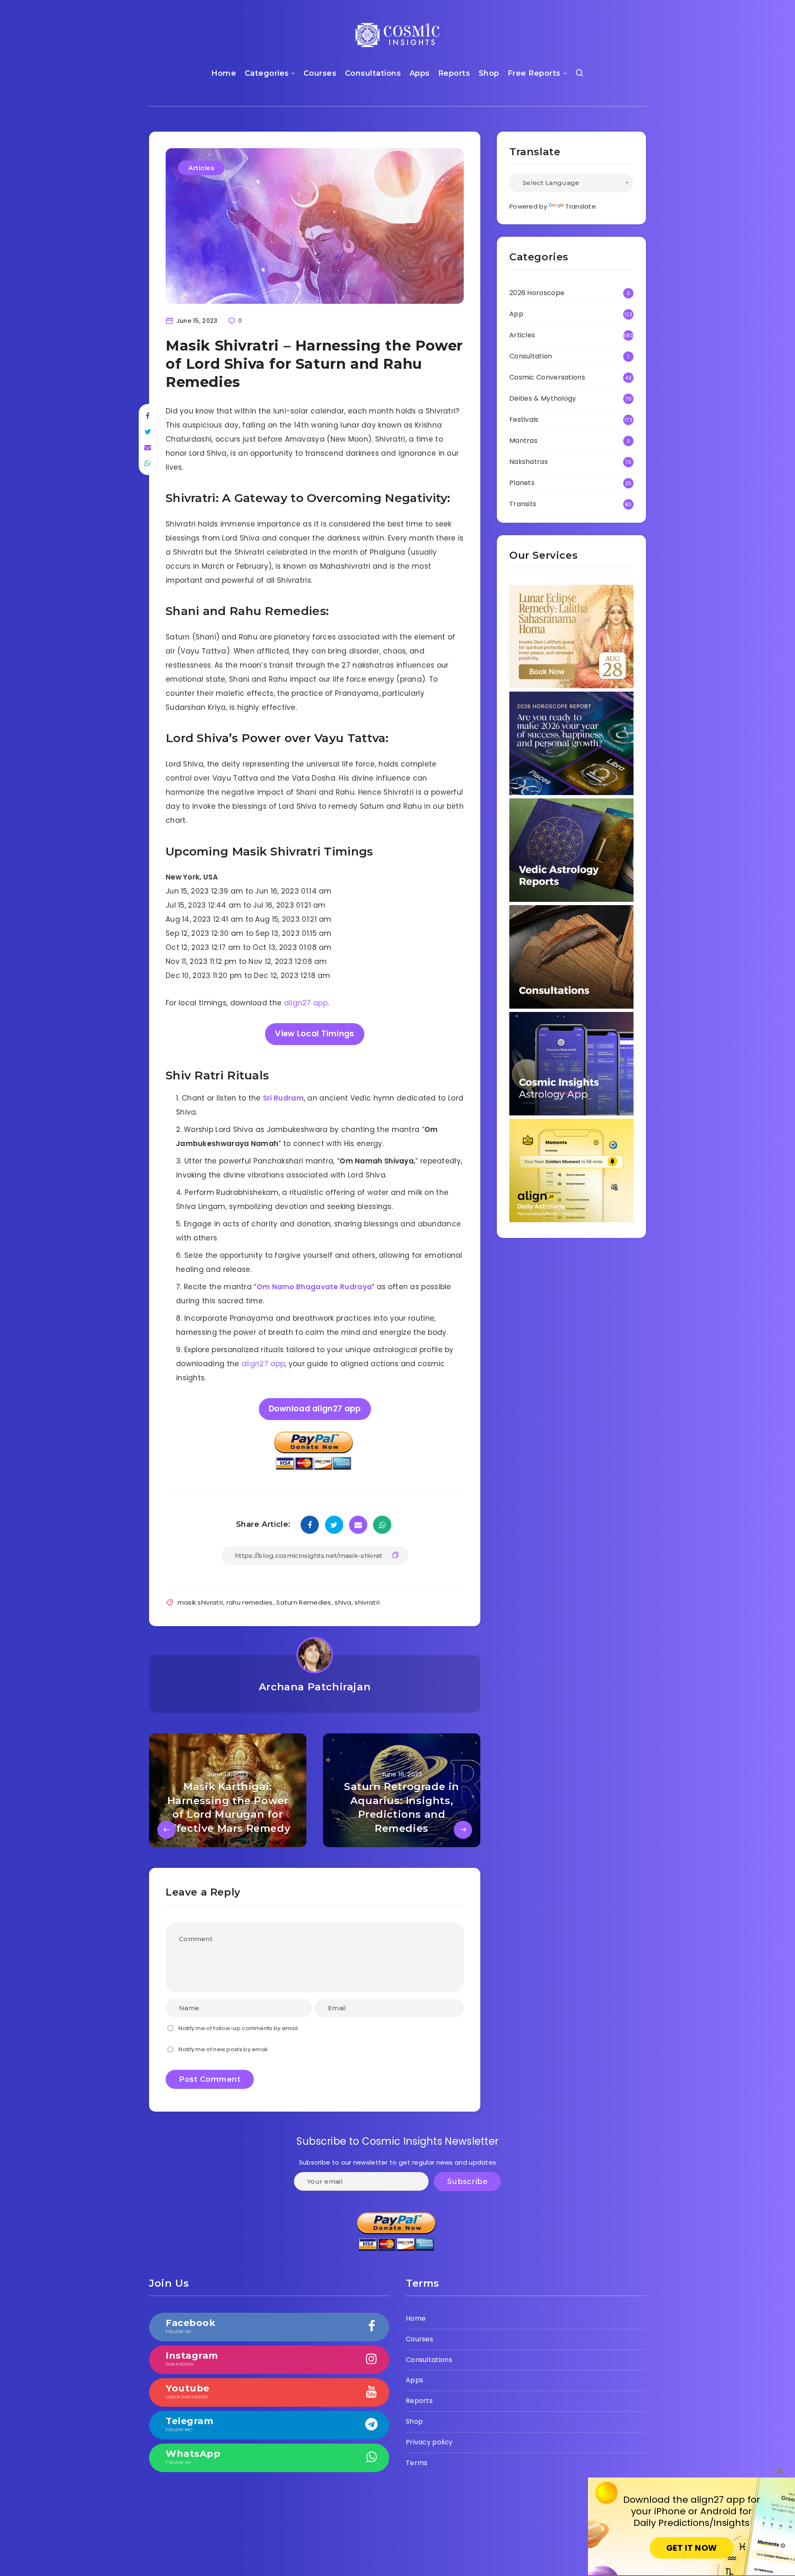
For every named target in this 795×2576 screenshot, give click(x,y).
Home (224, 73)
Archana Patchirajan (315, 1687)
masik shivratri (200, 1602)
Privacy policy (429, 2442)
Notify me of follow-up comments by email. (239, 2028)
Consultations (373, 73)
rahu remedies (250, 1602)
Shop (489, 73)
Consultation (531, 356)
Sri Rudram (283, 1098)
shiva (343, 1602)
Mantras (523, 441)
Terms (417, 2463)
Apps (420, 73)
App (516, 314)
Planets (522, 483)
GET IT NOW (692, 2548)
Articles (201, 168)
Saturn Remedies (304, 1602)
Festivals (524, 419)
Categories (267, 73)
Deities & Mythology (543, 398)
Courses (320, 73)
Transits (523, 504)
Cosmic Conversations (547, 377)
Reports (454, 73)
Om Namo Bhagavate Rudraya (314, 1287)
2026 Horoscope (537, 293)
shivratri (367, 1602)
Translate (581, 206)
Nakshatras (529, 462)
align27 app (306, 1003)
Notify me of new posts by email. (224, 2049)
